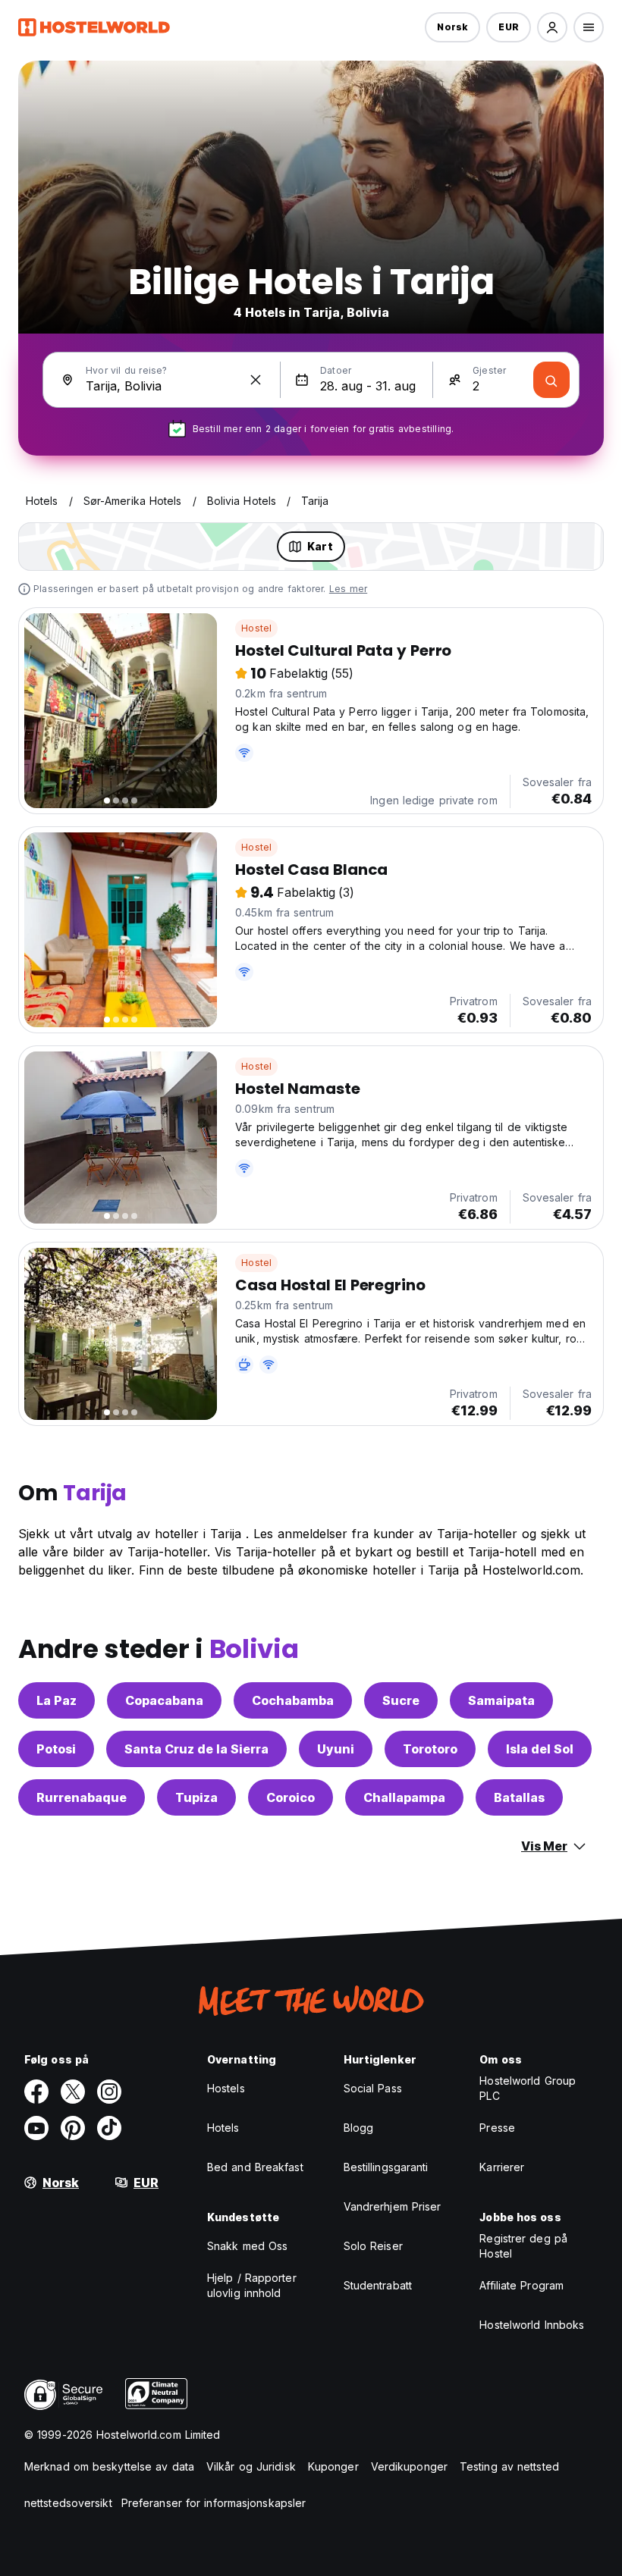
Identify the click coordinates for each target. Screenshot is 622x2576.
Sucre (401, 1700)
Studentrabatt (378, 2285)
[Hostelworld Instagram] (109, 2092)
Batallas (519, 1797)
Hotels (223, 2128)
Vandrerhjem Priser (393, 2206)
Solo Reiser (373, 2246)
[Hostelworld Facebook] (36, 2092)
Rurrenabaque (82, 1797)
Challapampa (404, 1797)
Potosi (56, 1749)
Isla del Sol (540, 1749)
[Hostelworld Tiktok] (109, 2128)
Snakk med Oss (247, 2246)
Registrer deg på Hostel (523, 2246)
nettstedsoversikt (68, 2503)
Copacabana (164, 1700)
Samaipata (501, 1700)
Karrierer (502, 2167)
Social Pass (373, 2088)
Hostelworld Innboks (532, 2325)
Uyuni (336, 1749)
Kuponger (333, 2466)
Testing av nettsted (509, 2466)
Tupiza (196, 1797)
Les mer (348, 589)
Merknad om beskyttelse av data (109, 2466)
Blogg (359, 2128)
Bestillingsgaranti (386, 2167)
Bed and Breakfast (255, 2167)
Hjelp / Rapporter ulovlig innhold (252, 2285)
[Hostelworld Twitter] (73, 2092)
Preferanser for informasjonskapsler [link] (214, 2503)
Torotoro (430, 1749)
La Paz (57, 1700)
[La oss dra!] (551, 380)
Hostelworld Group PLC (528, 2088)
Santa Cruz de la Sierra (196, 1749)
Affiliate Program (521, 2285)
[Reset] (256, 380)
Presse (497, 2128)
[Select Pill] (552, 27)
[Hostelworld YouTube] (36, 2128)
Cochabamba (293, 1700)
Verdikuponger (409, 2466)
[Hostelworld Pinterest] (73, 2128)
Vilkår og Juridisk (251, 2466)
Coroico (291, 1797)
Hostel (256, 628)
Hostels (226, 2088)
